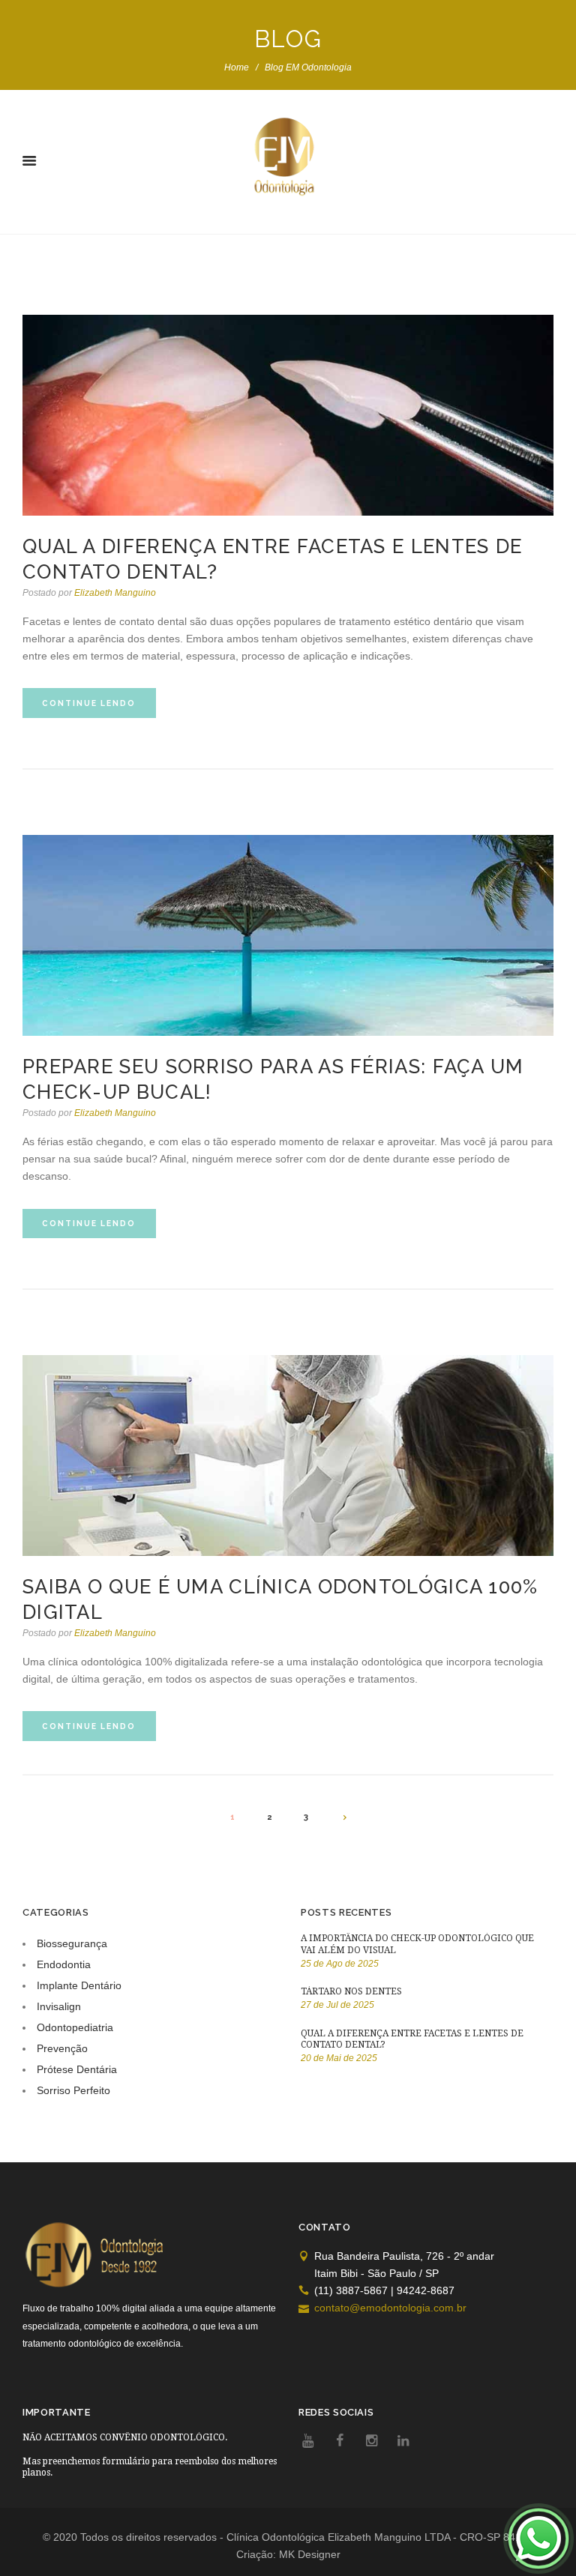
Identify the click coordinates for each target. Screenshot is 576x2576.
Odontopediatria (75, 2027)
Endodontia (64, 1964)
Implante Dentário (79, 1985)
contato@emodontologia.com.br (390, 2308)
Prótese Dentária (77, 2069)
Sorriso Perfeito (73, 2090)
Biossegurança (72, 1943)
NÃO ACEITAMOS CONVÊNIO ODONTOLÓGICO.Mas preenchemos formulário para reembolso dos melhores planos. (150, 2455)
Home (237, 67)
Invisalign (59, 2006)
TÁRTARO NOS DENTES (351, 1991)
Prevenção (62, 2048)
